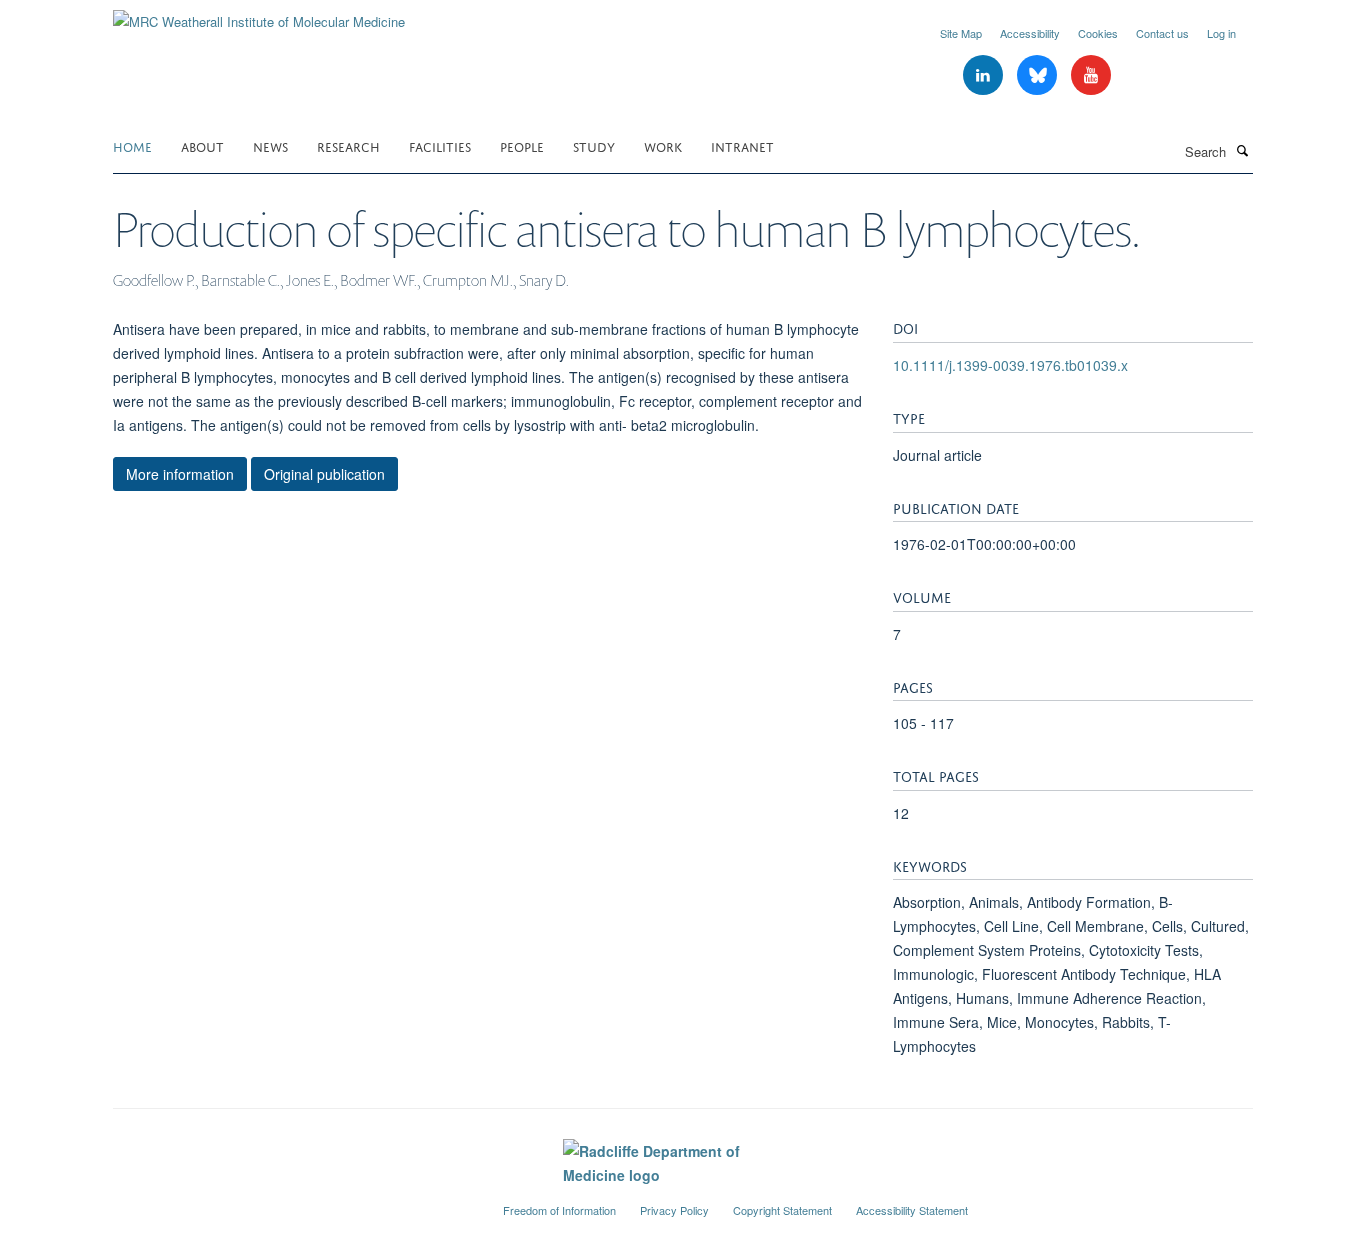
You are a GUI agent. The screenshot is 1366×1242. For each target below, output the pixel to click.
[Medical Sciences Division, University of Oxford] (293, 1202)
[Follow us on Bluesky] (1039, 75)
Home (132, 145)
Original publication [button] (324, 474)
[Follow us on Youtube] (1091, 75)
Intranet (742, 145)
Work (663, 145)
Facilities (440, 145)
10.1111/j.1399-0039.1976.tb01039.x (1010, 365)
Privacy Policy (674, 1210)
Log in (1221, 33)
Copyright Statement (782, 1210)
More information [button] (180, 474)
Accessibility (1030, 33)
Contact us (1162, 33)
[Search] (1242, 150)
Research (348, 145)
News (270, 145)
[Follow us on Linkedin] (985, 75)
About (202, 145)
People (522, 145)
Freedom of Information (559, 1210)
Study (594, 145)
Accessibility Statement (912, 1210)
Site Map (961, 33)
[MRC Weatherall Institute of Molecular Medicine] (259, 14)
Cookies (1098, 33)
